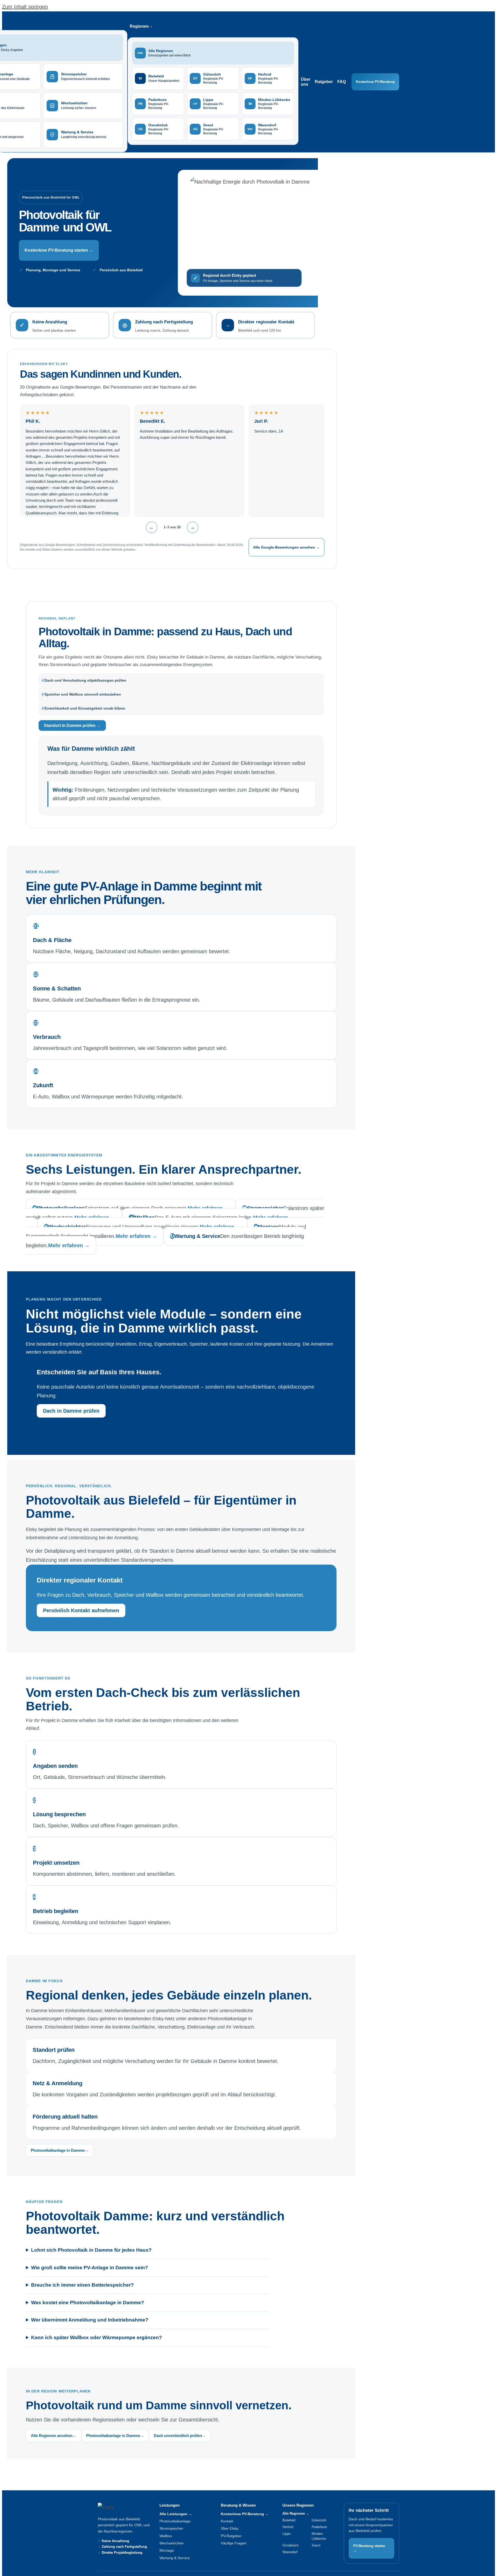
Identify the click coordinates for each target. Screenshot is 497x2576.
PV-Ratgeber (231, 2536)
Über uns (306, 82)
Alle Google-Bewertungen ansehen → (286, 547)
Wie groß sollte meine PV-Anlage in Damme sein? (90, 2268)
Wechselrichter (172, 2543)
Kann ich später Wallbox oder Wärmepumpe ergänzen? (97, 2337)
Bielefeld (289, 2520)
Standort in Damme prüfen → (72, 725)
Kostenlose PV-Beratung (375, 82)
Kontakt (227, 2521)
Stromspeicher (171, 2528)
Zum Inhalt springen (25, 7)
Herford (288, 2527)
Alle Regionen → (296, 2513)
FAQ (342, 82)
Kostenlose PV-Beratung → (245, 2514)
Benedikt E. (152, 421)
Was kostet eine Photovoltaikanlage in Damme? (88, 2303)
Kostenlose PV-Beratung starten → (59, 250)
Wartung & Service (175, 2558)
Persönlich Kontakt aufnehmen (81, 1610)
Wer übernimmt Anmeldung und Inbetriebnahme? (90, 2320)
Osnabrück (291, 2545)
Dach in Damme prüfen (71, 1411)
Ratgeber (324, 82)
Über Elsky (230, 2528)
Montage (167, 2550)
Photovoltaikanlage (175, 2521)
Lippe (286, 2534)
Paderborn (319, 2527)
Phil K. (33, 421)
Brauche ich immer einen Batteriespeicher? (82, 2285)
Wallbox (166, 2536)
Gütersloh (319, 2520)
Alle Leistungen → (176, 2514)
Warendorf (290, 2552)
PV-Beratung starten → (369, 2548)
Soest (316, 2545)
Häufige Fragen (234, 2543)
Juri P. (261, 421)
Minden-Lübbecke (319, 2536)
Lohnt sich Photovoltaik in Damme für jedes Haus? (91, 2250)
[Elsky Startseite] (120, 2507)
